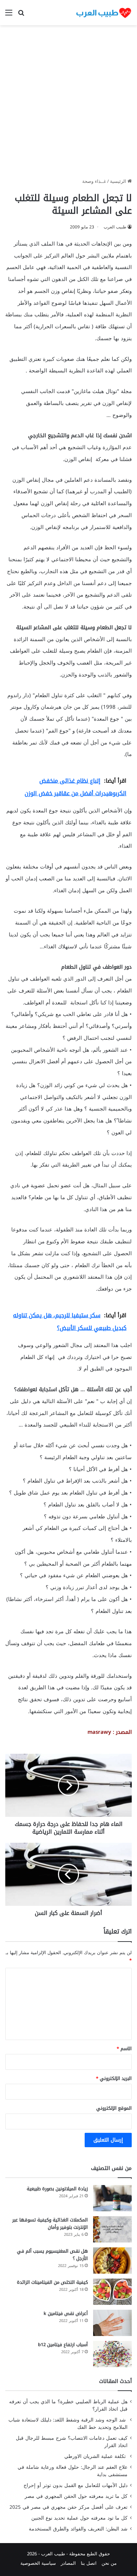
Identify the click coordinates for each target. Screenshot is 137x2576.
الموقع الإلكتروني (114, 2108)
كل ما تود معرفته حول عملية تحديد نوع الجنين (79, 2518)
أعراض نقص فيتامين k (66, 2313)
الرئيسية (119, 181)
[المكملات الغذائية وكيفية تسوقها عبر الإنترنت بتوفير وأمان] (112, 2229)
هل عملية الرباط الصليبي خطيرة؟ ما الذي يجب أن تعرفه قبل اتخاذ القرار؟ (68, 2405)
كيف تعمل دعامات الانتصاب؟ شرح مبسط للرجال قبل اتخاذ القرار (72, 2442)
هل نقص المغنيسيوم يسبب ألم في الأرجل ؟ (52, 2255)
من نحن (109, 2563)
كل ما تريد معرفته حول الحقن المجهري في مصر (76, 2496)
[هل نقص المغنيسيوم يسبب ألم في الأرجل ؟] (112, 2261)
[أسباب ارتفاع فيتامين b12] (112, 2354)
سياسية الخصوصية (38, 2563)
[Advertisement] (68, 104)
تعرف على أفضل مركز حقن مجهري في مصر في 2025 (68, 2507)
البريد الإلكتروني (114, 2078)
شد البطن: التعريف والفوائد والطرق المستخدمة (78, 2529)
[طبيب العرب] (104, 13)
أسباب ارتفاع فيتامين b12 (63, 2345)
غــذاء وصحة (94, 181)
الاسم (124, 2049)
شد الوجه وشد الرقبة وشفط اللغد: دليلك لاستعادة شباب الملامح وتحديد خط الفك (68, 2424)
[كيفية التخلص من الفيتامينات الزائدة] (112, 2292)
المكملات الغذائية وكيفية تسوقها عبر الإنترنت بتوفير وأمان (50, 2224)
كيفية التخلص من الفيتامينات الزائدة (52, 2282)
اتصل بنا (89, 2563)
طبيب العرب (115, 227)
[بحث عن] (21, 15)
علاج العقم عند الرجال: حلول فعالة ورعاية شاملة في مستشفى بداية (73, 2471)
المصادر (68, 2563)
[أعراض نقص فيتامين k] (112, 2323)
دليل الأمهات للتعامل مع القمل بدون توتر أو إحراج (76, 2485)
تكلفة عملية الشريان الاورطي (96, 2456)
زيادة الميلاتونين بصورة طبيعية (57, 2189)
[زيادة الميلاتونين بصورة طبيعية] (112, 2198)
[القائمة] (9, 15)
